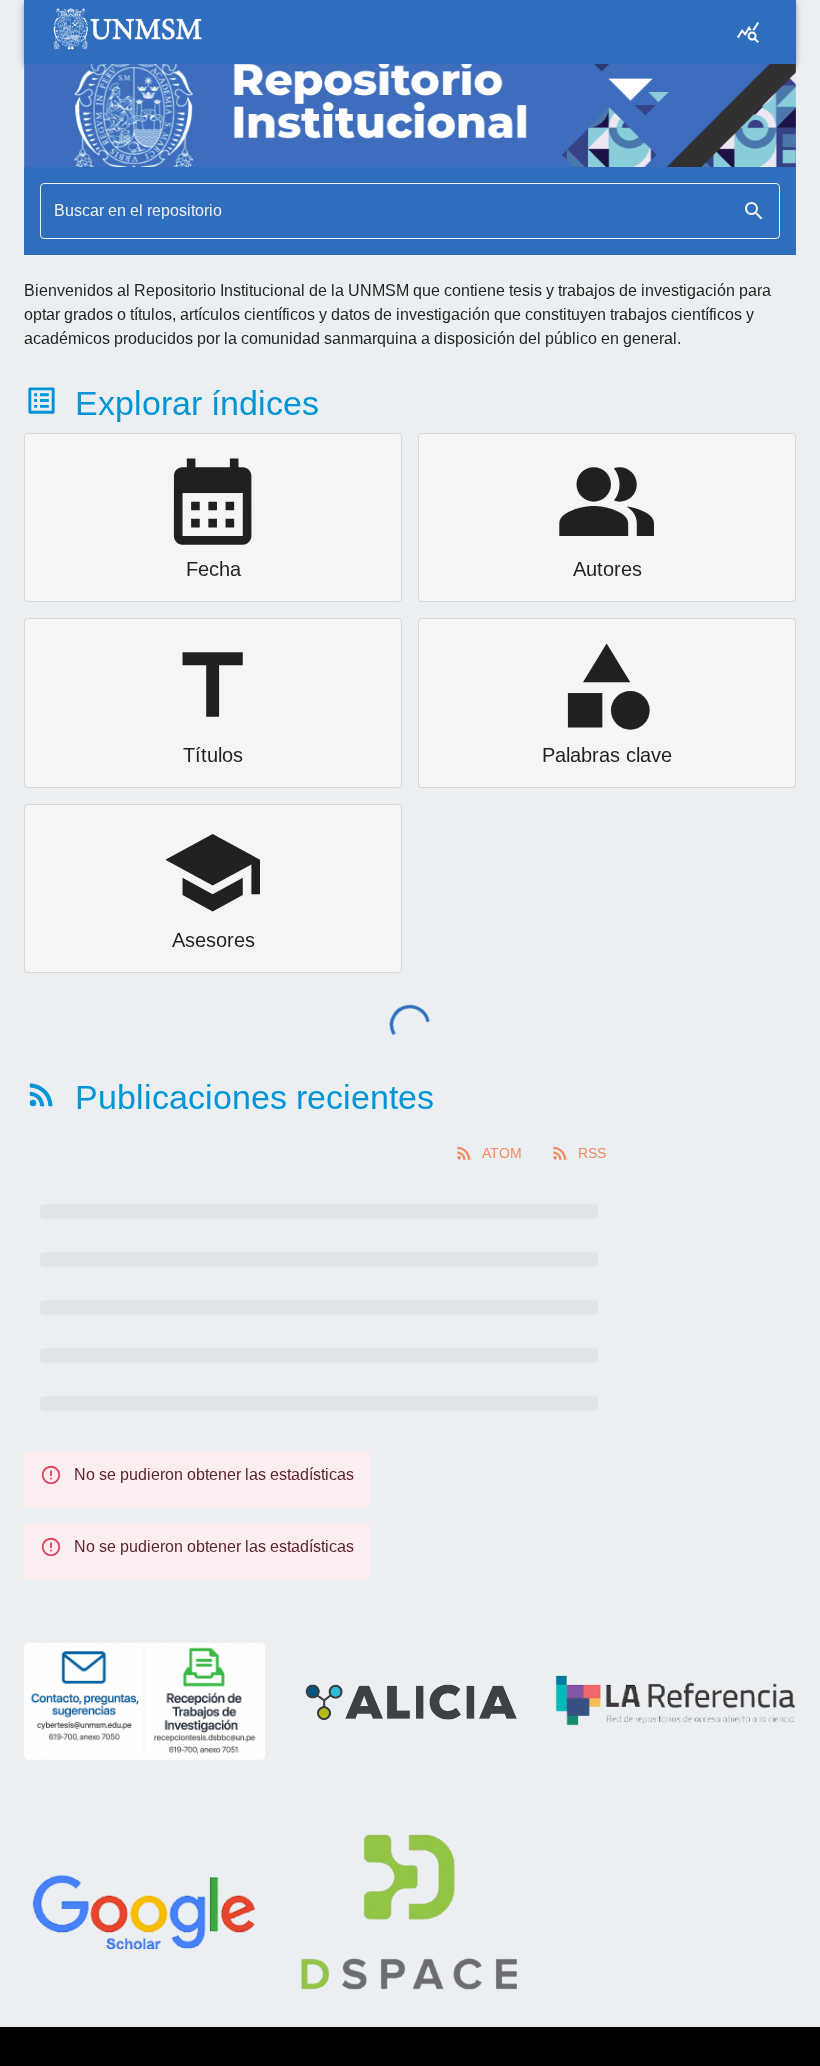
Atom (502, 1153)
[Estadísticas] (748, 32)
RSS (592, 1153)
